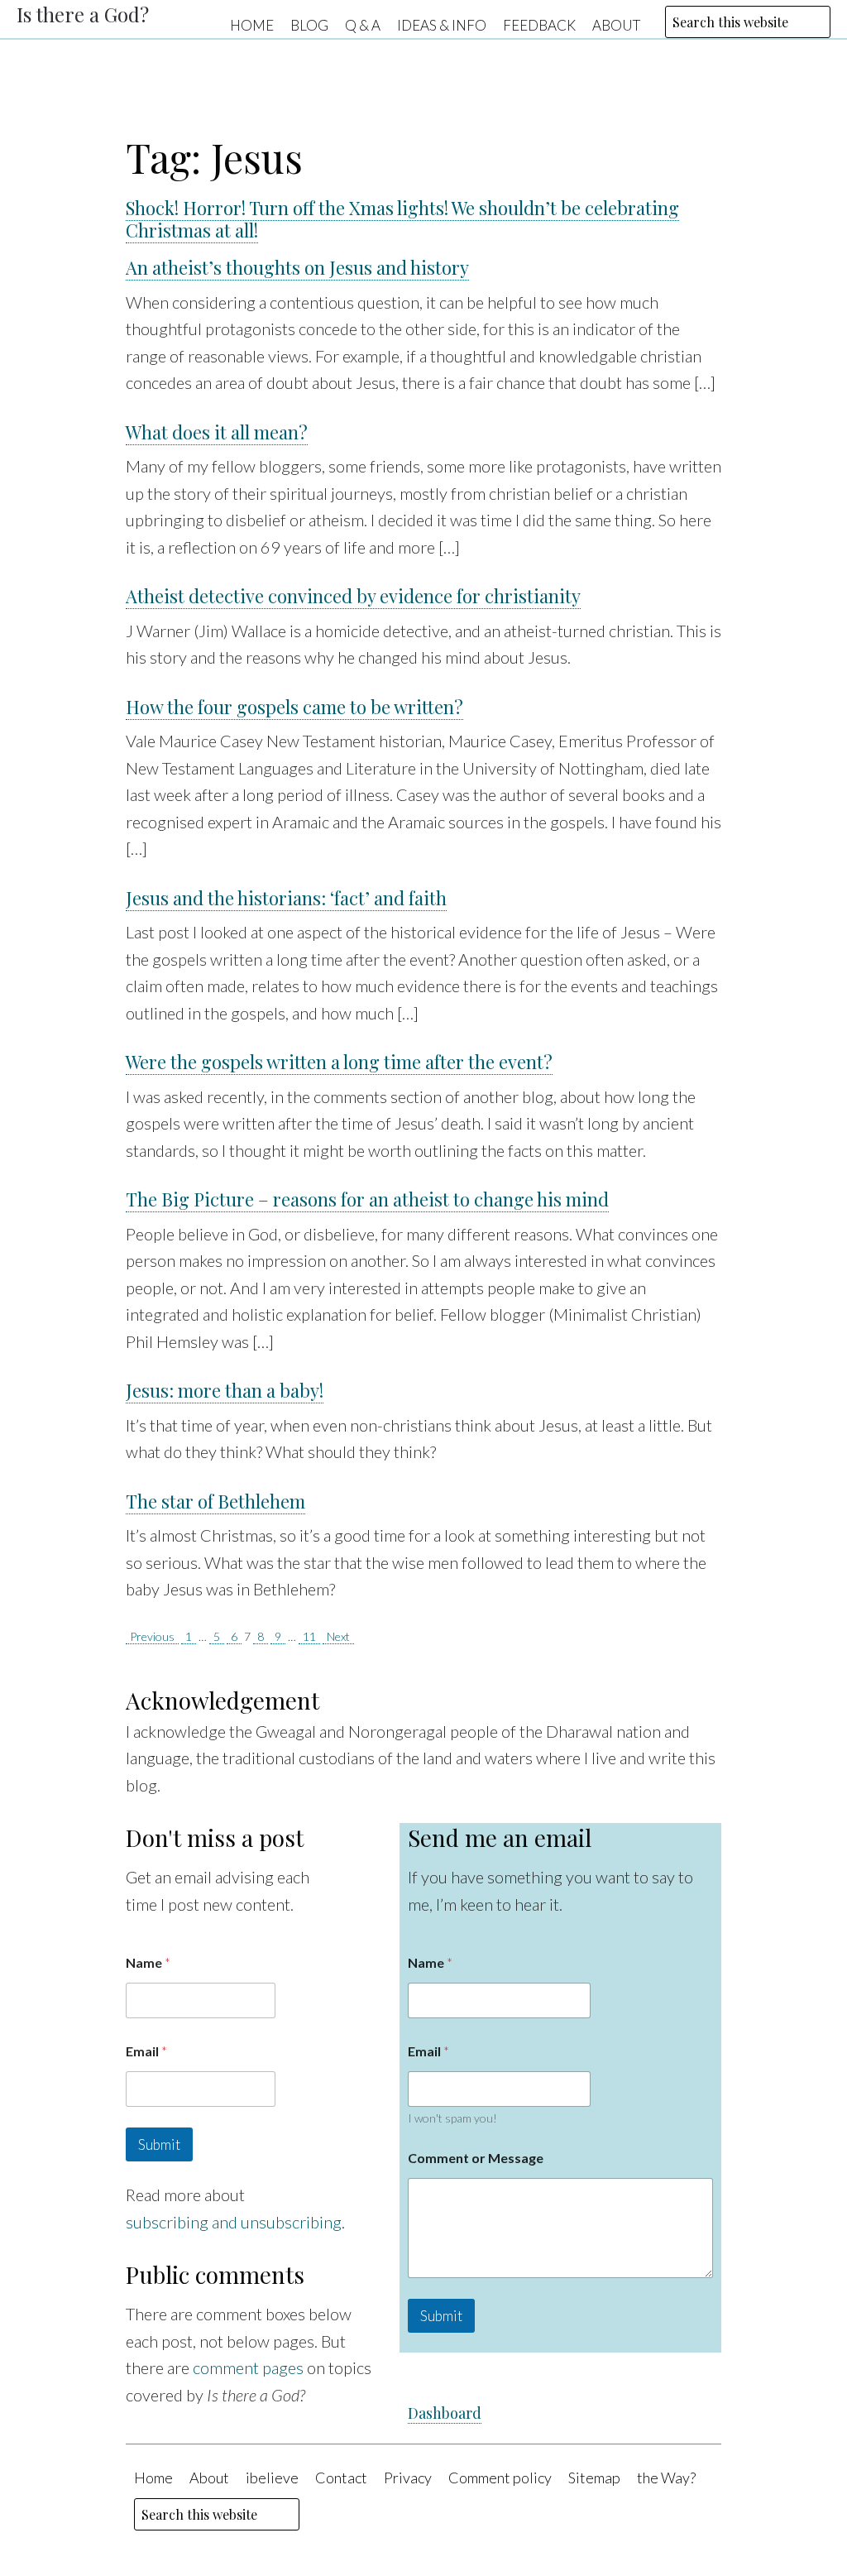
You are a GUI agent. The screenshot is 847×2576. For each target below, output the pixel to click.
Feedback (539, 24)
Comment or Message (476, 2158)
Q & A (363, 24)
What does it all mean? (217, 432)
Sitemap (594, 2478)
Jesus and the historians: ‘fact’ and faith (286, 898)
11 (309, 1636)
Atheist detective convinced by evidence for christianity (353, 596)
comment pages (248, 2367)
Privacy (408, 2478)
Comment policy (500, 2478)
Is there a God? (83, 14)
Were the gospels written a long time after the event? (339, 1062)
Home (252, 24)
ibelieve (272, 2478)
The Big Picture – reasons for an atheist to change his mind (367, 1199)
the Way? (666, 2478)
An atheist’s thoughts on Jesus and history (297, 267)
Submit (159, 2144)
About (616, 24)
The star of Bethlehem (215, 1501)
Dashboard (445, 2413)
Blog (309, 24)
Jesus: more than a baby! (225, 1390)
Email (146, 2051)
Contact (341, 2478)
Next (338, 1636)
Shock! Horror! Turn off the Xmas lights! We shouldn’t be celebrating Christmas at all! (402, 219)
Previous (152, 1636)
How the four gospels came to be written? (294, 707)
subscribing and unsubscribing (234, 2222)
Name (148, 1962)
